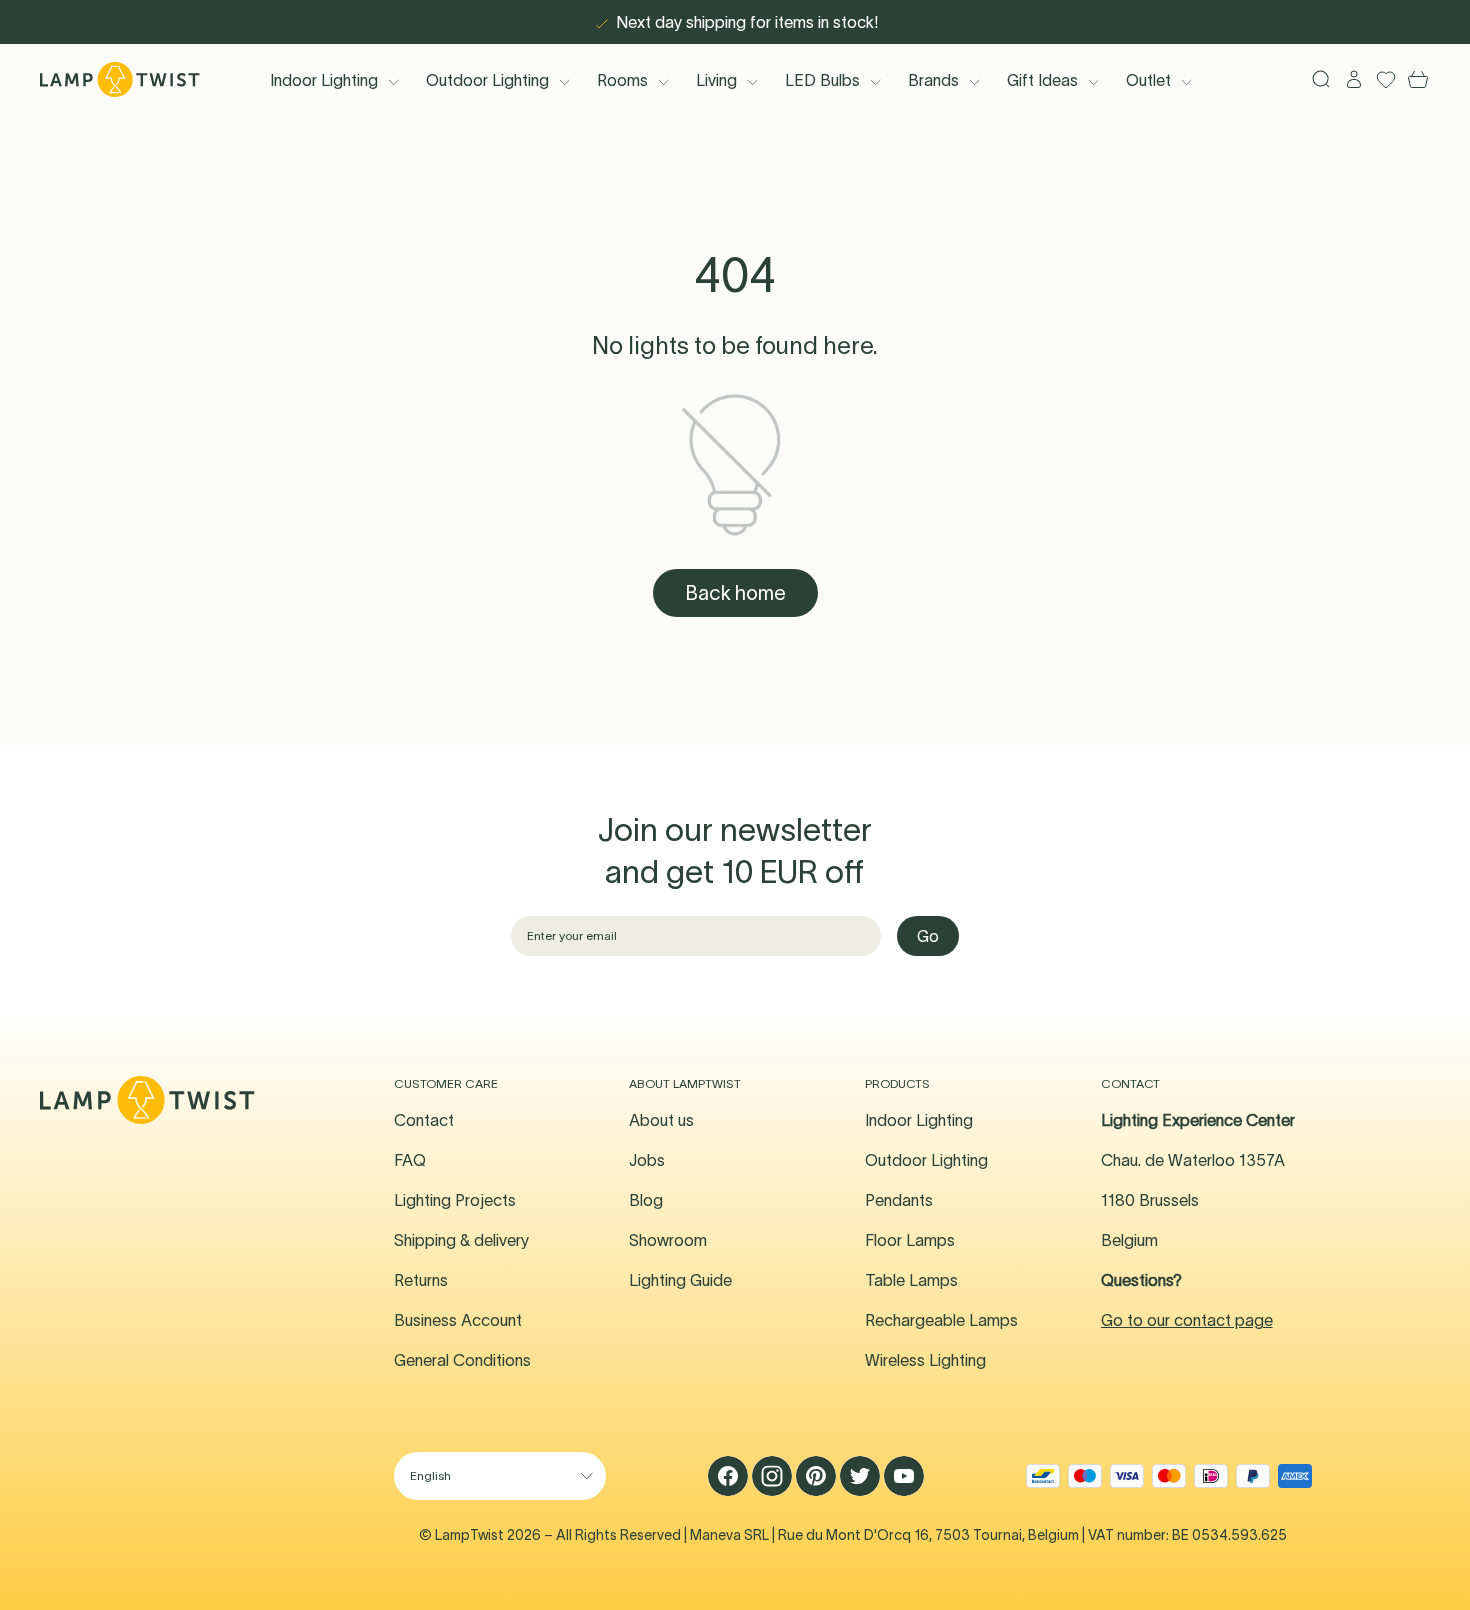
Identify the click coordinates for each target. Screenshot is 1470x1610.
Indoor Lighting (324, 80)
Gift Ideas (1042, 80)
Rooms (622, 80)
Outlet (1148, 80)
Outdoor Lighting (487, 80)
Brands (933, 80)
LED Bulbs (822, 80)
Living (716, 80)
